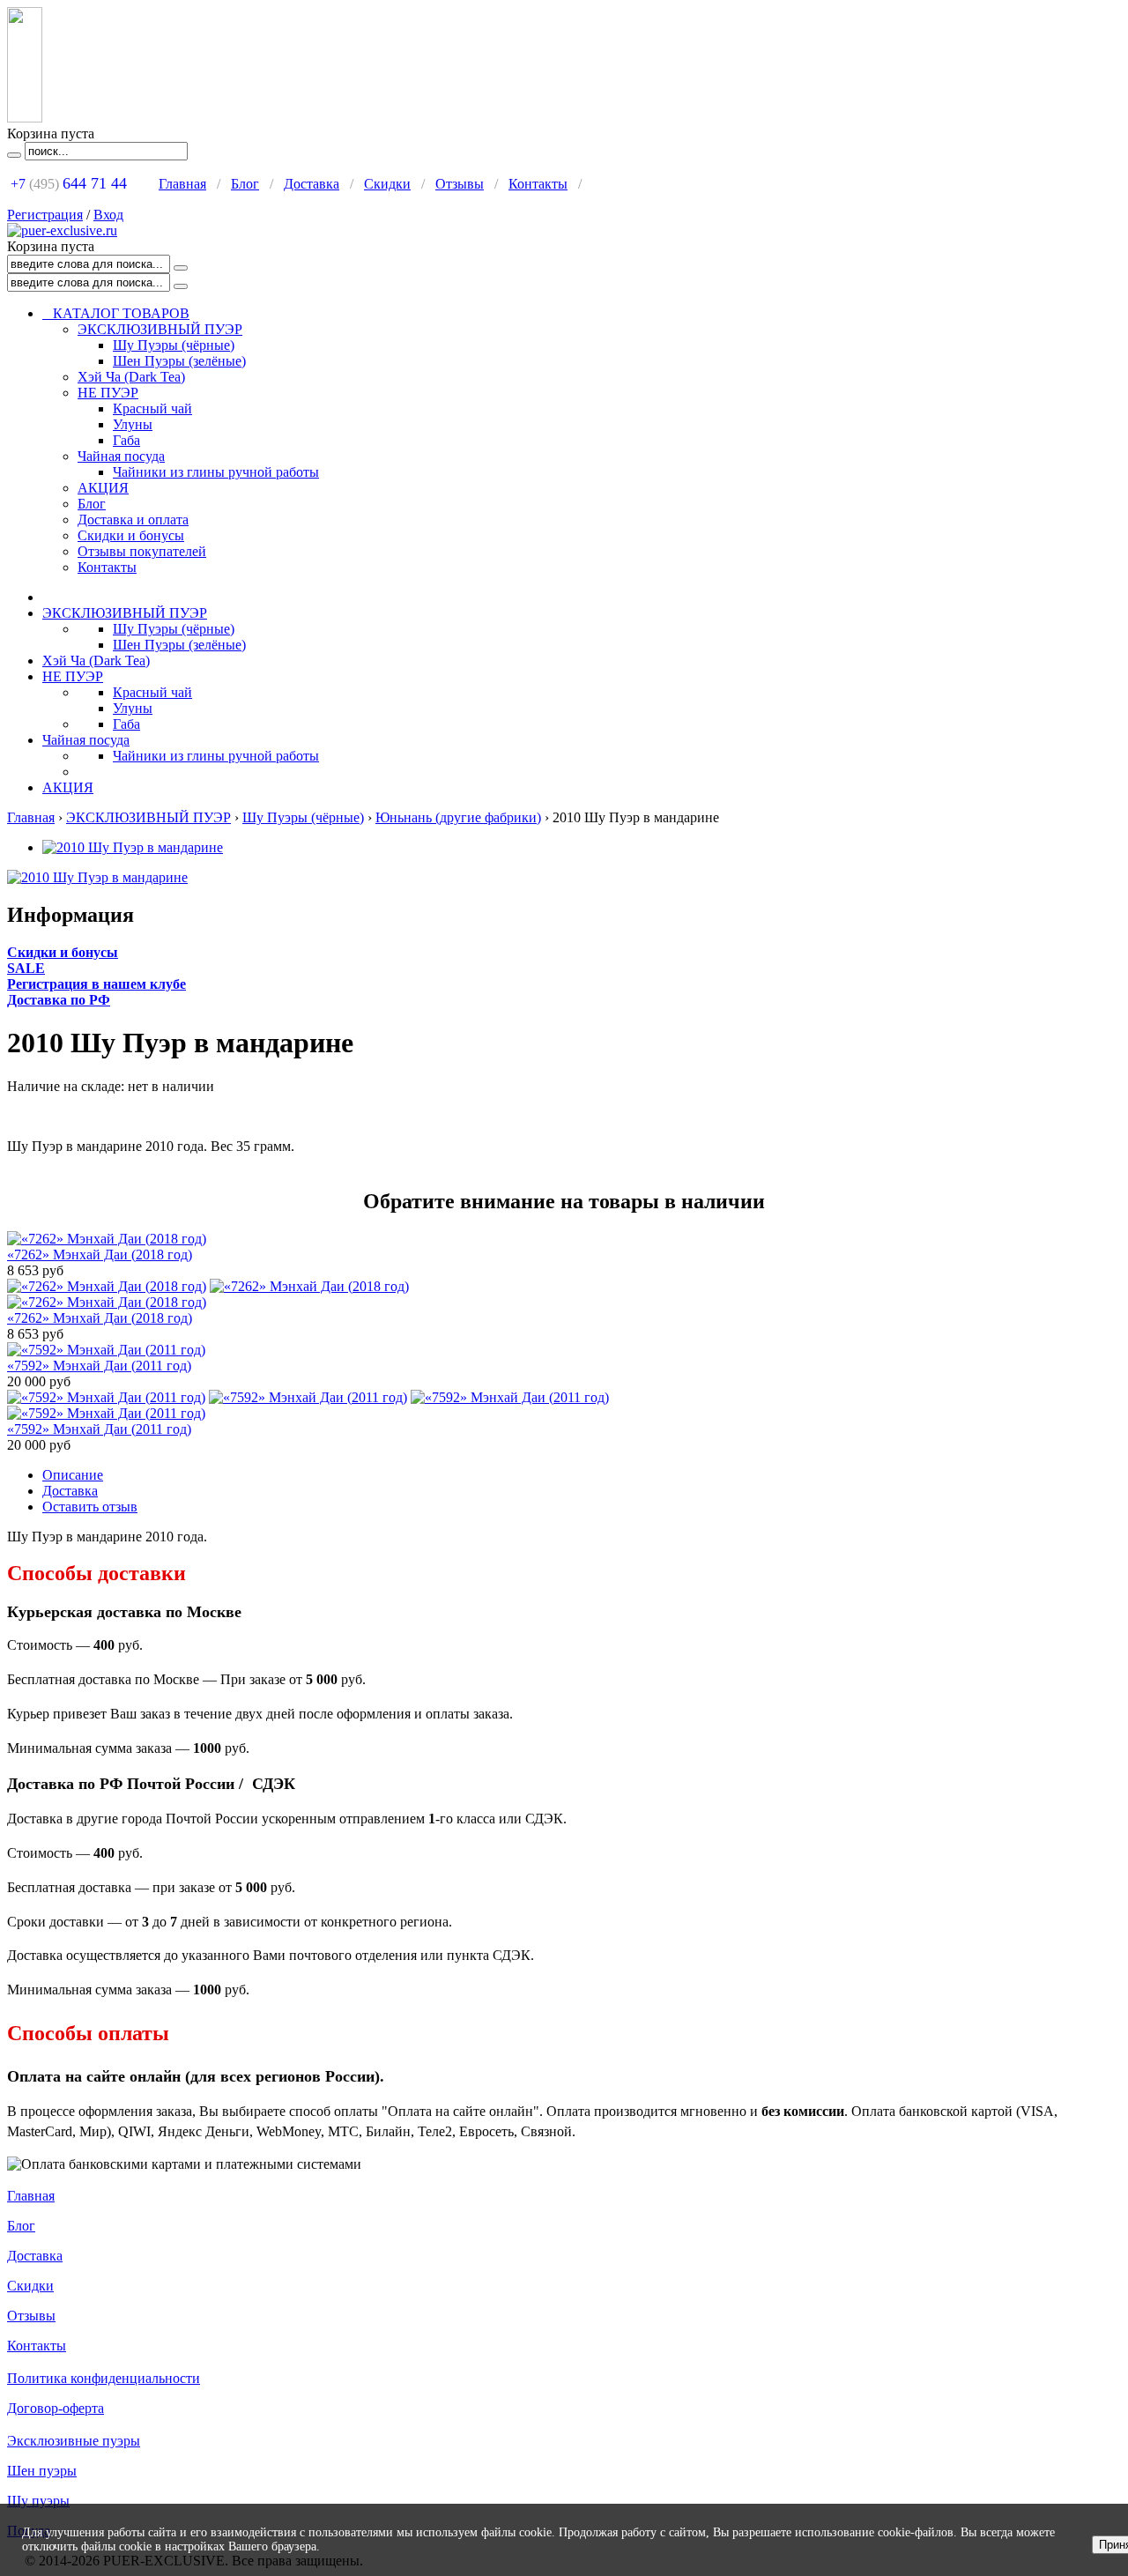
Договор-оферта (56, 2408)
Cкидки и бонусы (63, 952)
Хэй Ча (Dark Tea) (131, 377)
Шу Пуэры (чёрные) (174, 345)
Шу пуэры (38, 2501)
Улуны (133, 424)
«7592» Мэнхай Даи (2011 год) (99, 1366)
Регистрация (45, 215)
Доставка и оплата (133, 520)
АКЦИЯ (103, 488)
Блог (245, 184)
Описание (73, 1475)
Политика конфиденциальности (104, 2378)
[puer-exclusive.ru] (62, 230)
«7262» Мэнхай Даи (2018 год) (100, 1255)
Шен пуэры (42, 2471)
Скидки (387, 184)
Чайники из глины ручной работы (216, 472)
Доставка (312, 184)
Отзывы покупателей (142, 551)
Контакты (538, 184)
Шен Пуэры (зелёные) (179, 361)
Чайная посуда (121, 456)
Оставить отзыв (90, 1507)
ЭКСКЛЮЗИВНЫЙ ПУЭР (160, 329)
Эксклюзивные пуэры (74, 2441)
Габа (126, 440)
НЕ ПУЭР (108, 393)
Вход (108, 215)
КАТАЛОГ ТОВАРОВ (116, 313)
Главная (182, 184)
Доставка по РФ (59, 1000)
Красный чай (152, 408)
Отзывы (460, 184)
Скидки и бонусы (131, 535)
